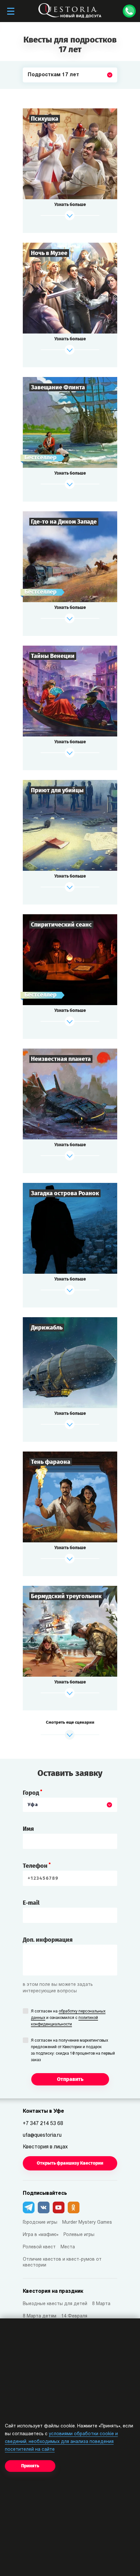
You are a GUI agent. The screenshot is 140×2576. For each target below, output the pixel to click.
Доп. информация (48, 1940)
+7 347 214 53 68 (43, 2124)
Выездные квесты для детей (55, 2304)
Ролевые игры (79, 2235)
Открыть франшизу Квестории (70, 2163)
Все (33, 90)
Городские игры (40, 2223)
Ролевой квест (39, 2247)
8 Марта (101, 2304)
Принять (30, 2466)
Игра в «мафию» (41, 2235)
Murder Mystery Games (87, 2223)
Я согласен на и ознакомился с (68, 2018)
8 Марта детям (40, 2316)
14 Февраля (74, 2316)
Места (68, 2247)
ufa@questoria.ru (42, 2135)
